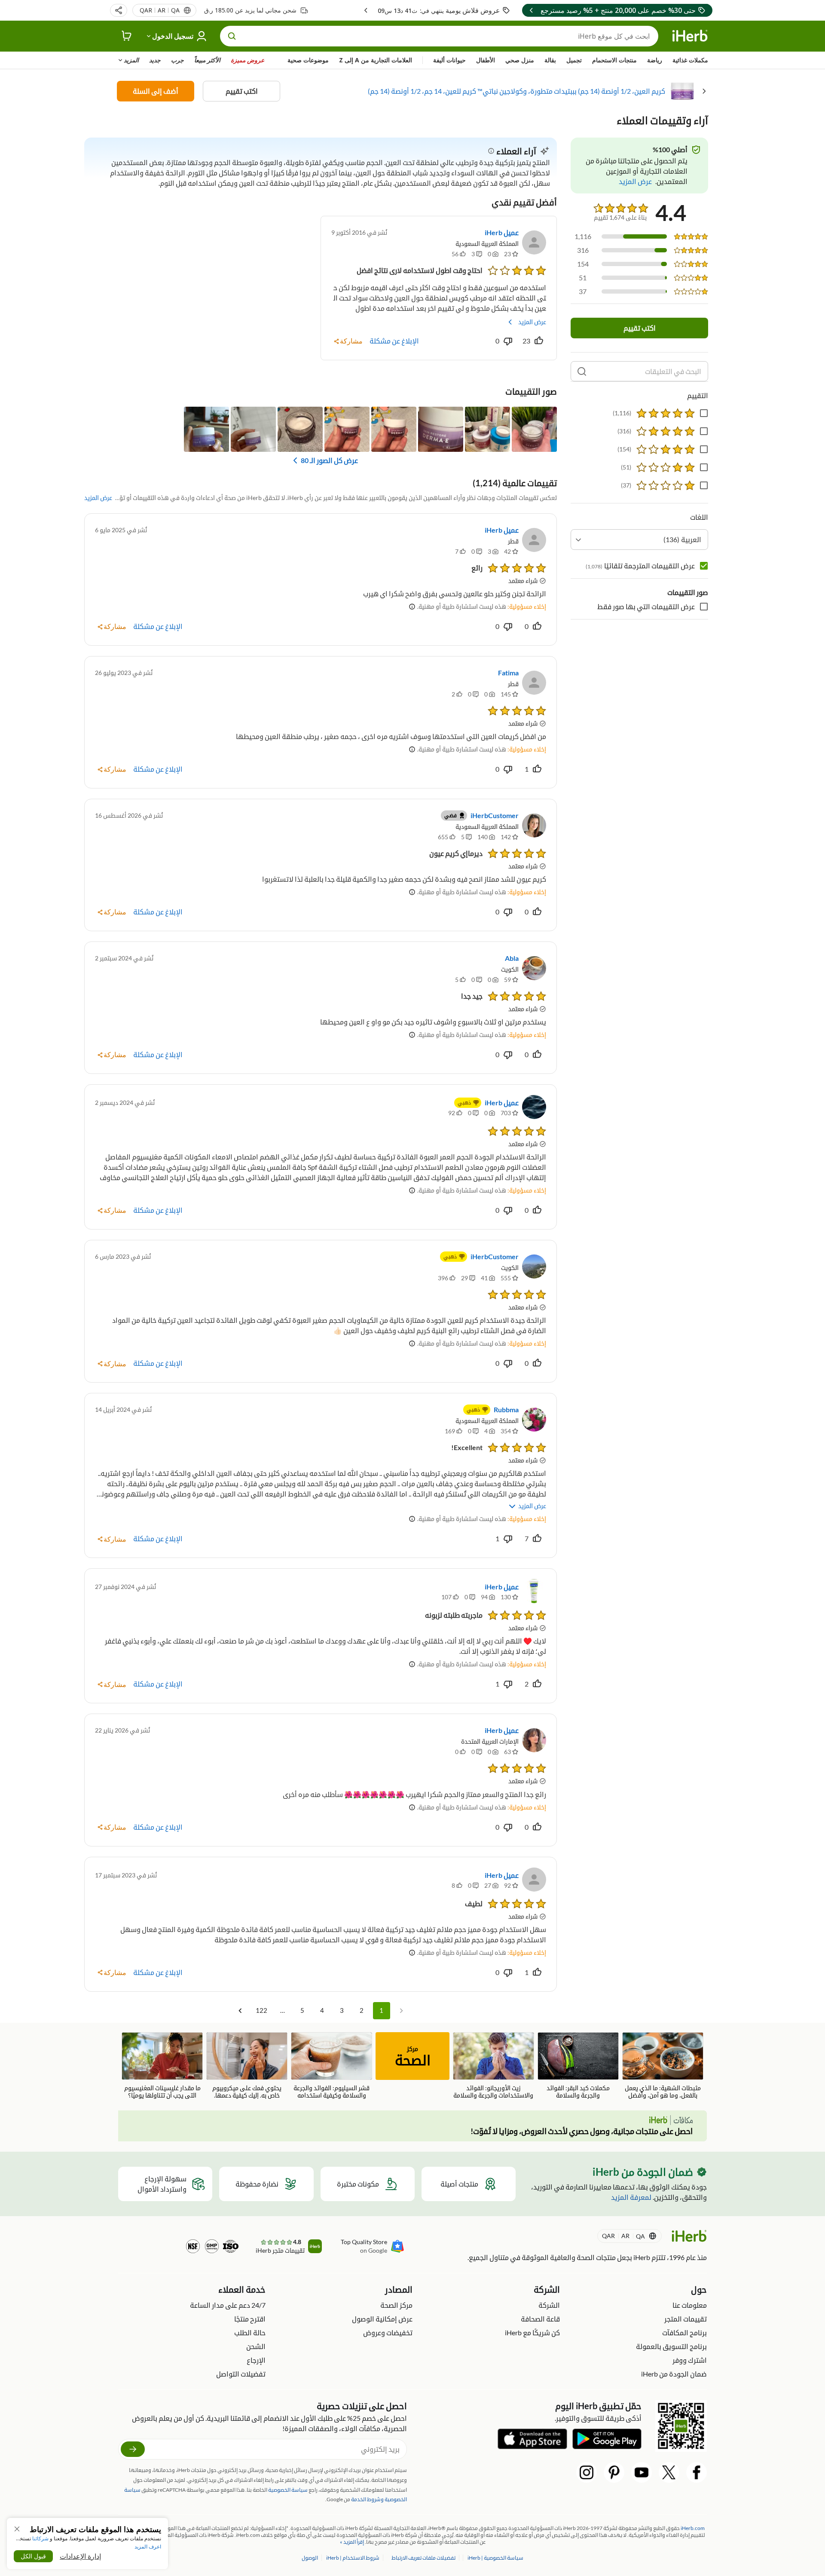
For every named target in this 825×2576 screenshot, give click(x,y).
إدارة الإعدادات (80, 2556)
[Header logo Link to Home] (690, 36)
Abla (512, 958)
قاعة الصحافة (540, 2319)
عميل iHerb (502, 232)
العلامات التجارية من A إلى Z (376, 60)
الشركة (549, 2305)
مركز (413, 2057)
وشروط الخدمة (367, 2499)
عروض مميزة (247, 60)
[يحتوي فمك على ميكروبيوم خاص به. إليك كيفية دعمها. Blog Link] (247, 2066)
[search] (582, 371)
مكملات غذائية (690, 60)
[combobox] (639, 540)
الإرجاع (256, 2360)
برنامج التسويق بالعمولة (671, 2346)
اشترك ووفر (690, 2360)
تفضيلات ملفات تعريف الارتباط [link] (423, 2558)
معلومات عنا (690, 2305)
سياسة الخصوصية (288, 2490)
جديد (155, 60)
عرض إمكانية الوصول (382, 2319)
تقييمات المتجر (686, 2319)
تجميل (574, 60)
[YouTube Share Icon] (642, 2472)
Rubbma (506, 1409)
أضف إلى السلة (156, 91)
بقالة (550, 60)
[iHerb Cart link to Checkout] (127, 36)
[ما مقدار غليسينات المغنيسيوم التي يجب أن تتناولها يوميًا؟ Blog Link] (162, 2066)
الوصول (310, 2558)
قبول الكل (33, 2556)
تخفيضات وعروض (388, 2332)
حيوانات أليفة (449, 60)
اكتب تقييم (242, 91)
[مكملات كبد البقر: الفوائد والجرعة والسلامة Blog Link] (578, 2066)
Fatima (508, 673)
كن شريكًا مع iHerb (532, 2332)
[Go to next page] (240, 2011)
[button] (119, 10)
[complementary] (424, 2558)
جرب (177, 60)
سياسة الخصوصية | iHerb (495, 2558)
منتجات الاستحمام (614, 60)
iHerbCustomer (495, 815)
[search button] (232, 36)
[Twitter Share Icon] (669, 2472)
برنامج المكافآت (684, 2332)
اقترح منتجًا (250, 2319)
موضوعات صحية (308, 60)
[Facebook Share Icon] (697, 2472)
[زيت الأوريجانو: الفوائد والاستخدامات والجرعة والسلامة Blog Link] (493, 2066)
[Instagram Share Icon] (587, 2472)
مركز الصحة (396, 2305)
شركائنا (40, 2538)
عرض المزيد (532, 322)
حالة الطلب (250, 2332)
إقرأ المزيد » (352, 2542)
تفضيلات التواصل (241, 2374)
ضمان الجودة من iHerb (674, 2374)
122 (261, 2010)
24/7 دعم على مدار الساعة (228, 2305)
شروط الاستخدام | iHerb (352, 2558)
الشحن (256, 2346)
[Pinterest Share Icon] (614, 2472)
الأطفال (486, 60)
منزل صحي (520, 60)
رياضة (655, 60)
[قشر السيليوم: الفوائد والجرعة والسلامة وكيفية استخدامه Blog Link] (332, 2066)
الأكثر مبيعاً (207, 60)
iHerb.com (693, 2528)
